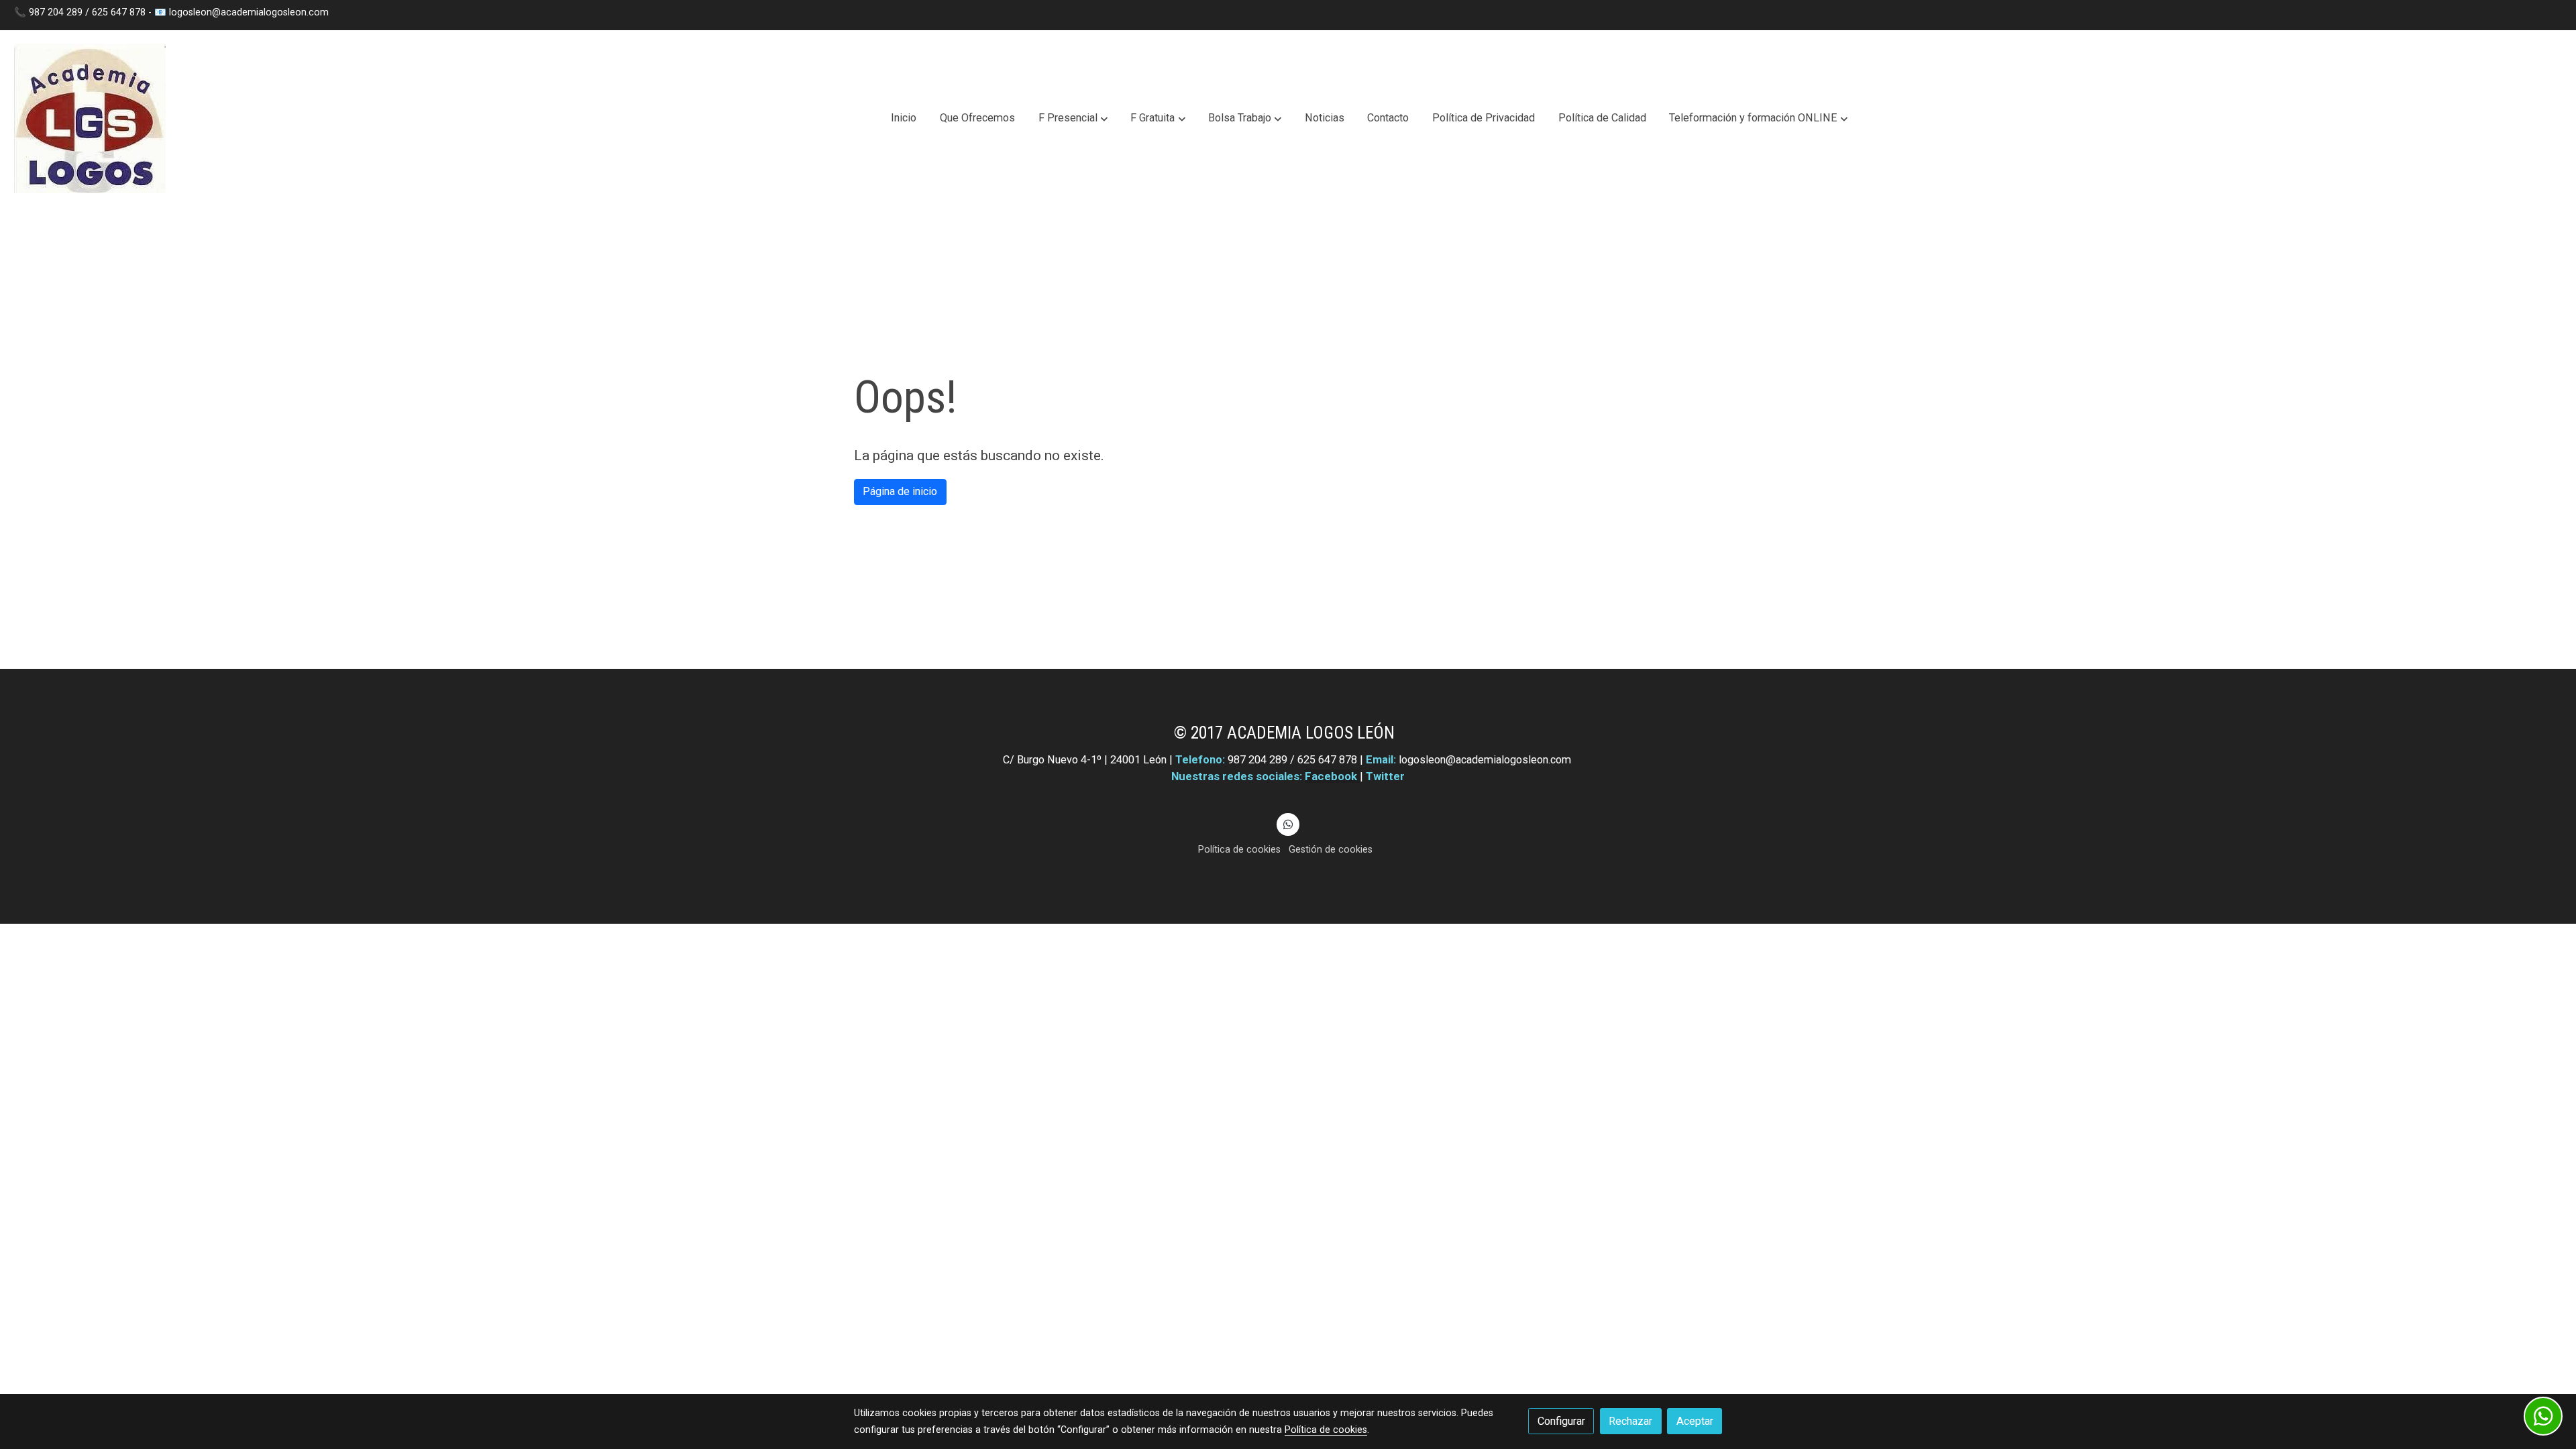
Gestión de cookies (1331, 849)
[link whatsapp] (1288, 824)
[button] (1073, 119)
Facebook (1332, 776)
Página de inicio (900, 491)
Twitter (1385, 776)
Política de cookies (1239, 849)
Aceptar (1695, 1421)
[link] (90, 118)
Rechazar (1630, 1421)
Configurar (1561, 1421)
